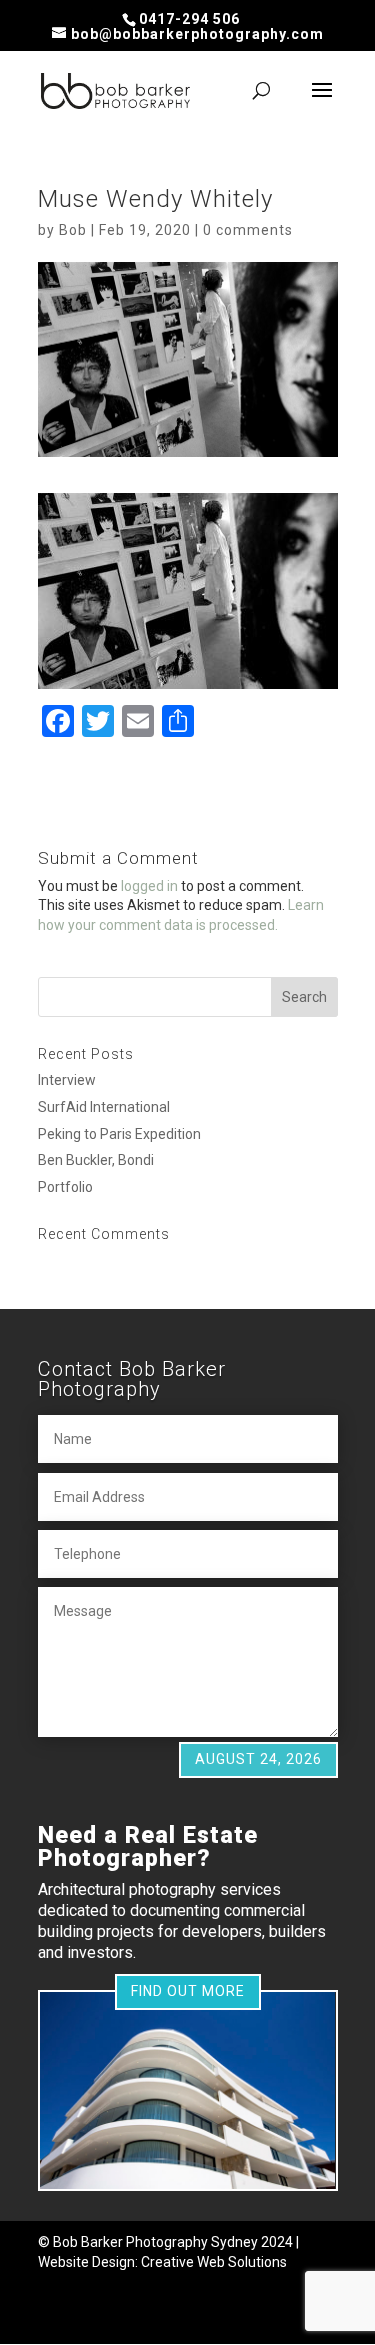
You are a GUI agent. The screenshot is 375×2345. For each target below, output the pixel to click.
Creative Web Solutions (214, 2262)
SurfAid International (104, 1107)
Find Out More (188, 1991)
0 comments (248, 230)
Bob (73, 230)
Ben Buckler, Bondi (96, 1160)
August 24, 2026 (258, 1759)
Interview (67, 1080)
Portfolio (65, 1187)
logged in (149, 886)
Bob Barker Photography (130, 2242)
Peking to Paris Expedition (119, 1134)
